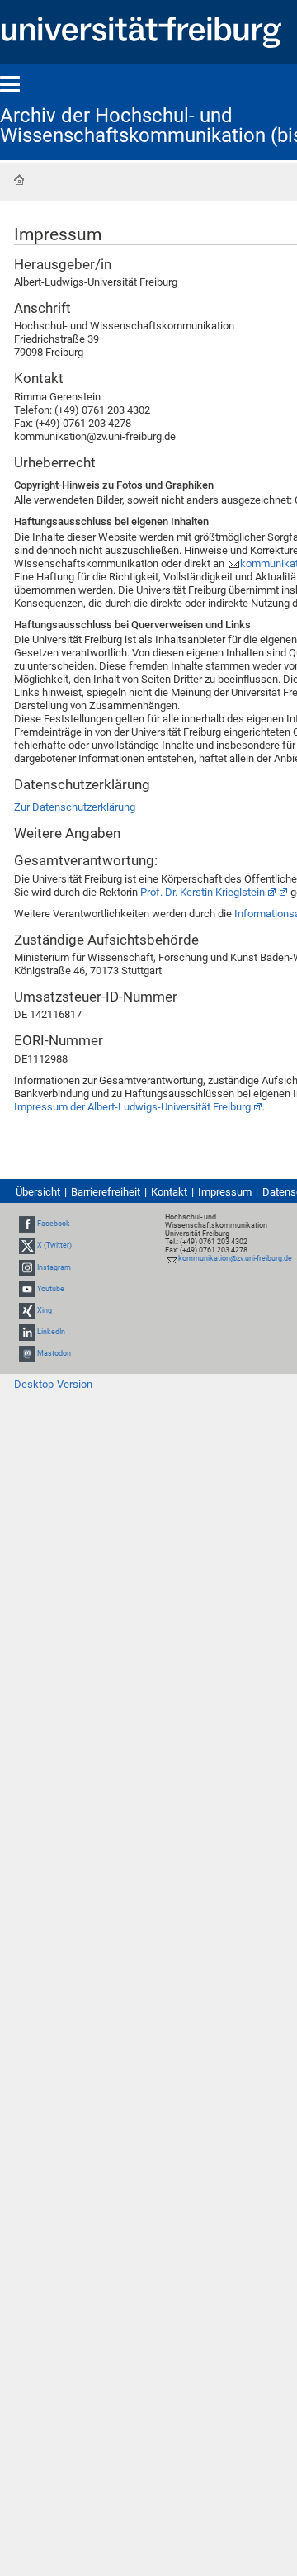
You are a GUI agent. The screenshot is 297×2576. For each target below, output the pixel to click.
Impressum (225, 1192)
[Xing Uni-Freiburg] (27, 1310)
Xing (45, 1310)
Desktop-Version (53, 1384)
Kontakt (169, 1192)
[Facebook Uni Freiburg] (27, 1224)
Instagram (54, 1267)
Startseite (19, 180)
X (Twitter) (54, 1245)
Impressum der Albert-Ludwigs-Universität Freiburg (132, 1107)
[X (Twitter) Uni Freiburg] (27, 1245)
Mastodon (54, 1354)
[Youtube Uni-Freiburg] (27, 1289)
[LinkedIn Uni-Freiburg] (27, 1332)
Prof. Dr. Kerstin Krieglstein (203, 892)
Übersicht (38, 1192)
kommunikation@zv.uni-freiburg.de (235, 1258)
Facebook (54, 1224)
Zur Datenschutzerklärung (75, 807)
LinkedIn (51, 1332)
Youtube (51, 1289)
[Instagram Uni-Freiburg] (27, 1267)
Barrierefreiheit (106, 1192)
